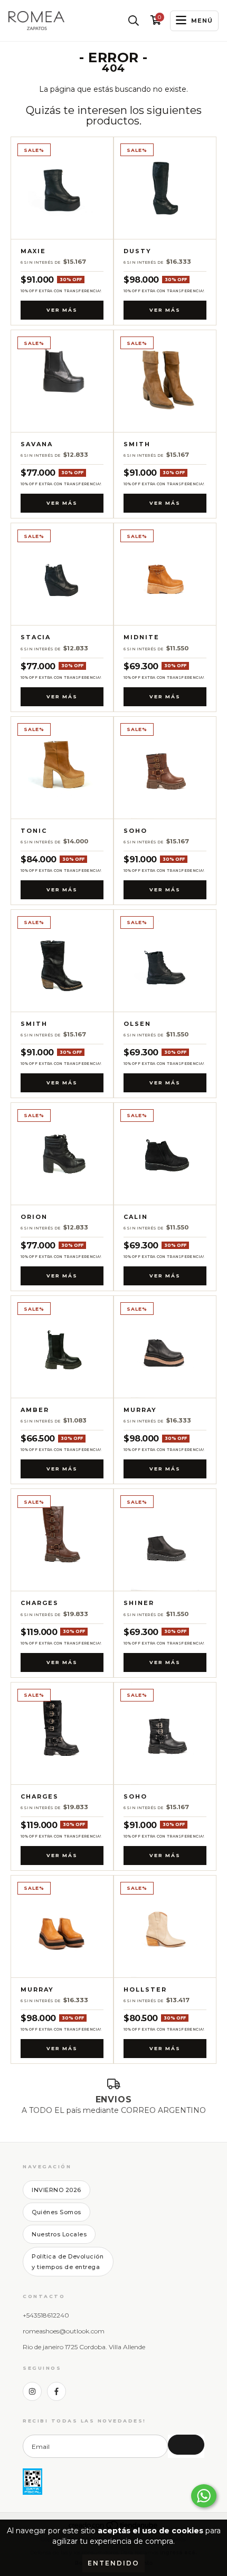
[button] (134, 21)
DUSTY (138, 251)
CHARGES (40, 1603)
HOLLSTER (145, 1990)
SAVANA (37, 444)
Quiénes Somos (56, 2212)
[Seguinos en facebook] (56, 2391)
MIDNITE (141, 637)
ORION (34, 1217)
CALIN (136, 1217)
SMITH (137, 444)
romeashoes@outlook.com (64, 2331)
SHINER (139, 1603)
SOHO (135, 831)
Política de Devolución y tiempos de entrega (68, 2262)
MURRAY (140, 1410)
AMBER (35, 1410)
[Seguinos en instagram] (32, 2391)
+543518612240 (46, 2315)
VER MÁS (62, 310)
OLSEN (137, 1024)
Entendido (113, 2563)
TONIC (34, 831)
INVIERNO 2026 (56, 2190)
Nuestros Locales (59, 2234)
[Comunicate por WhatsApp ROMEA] (204, 2496)
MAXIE (33, 251)
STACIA (36, 637)
